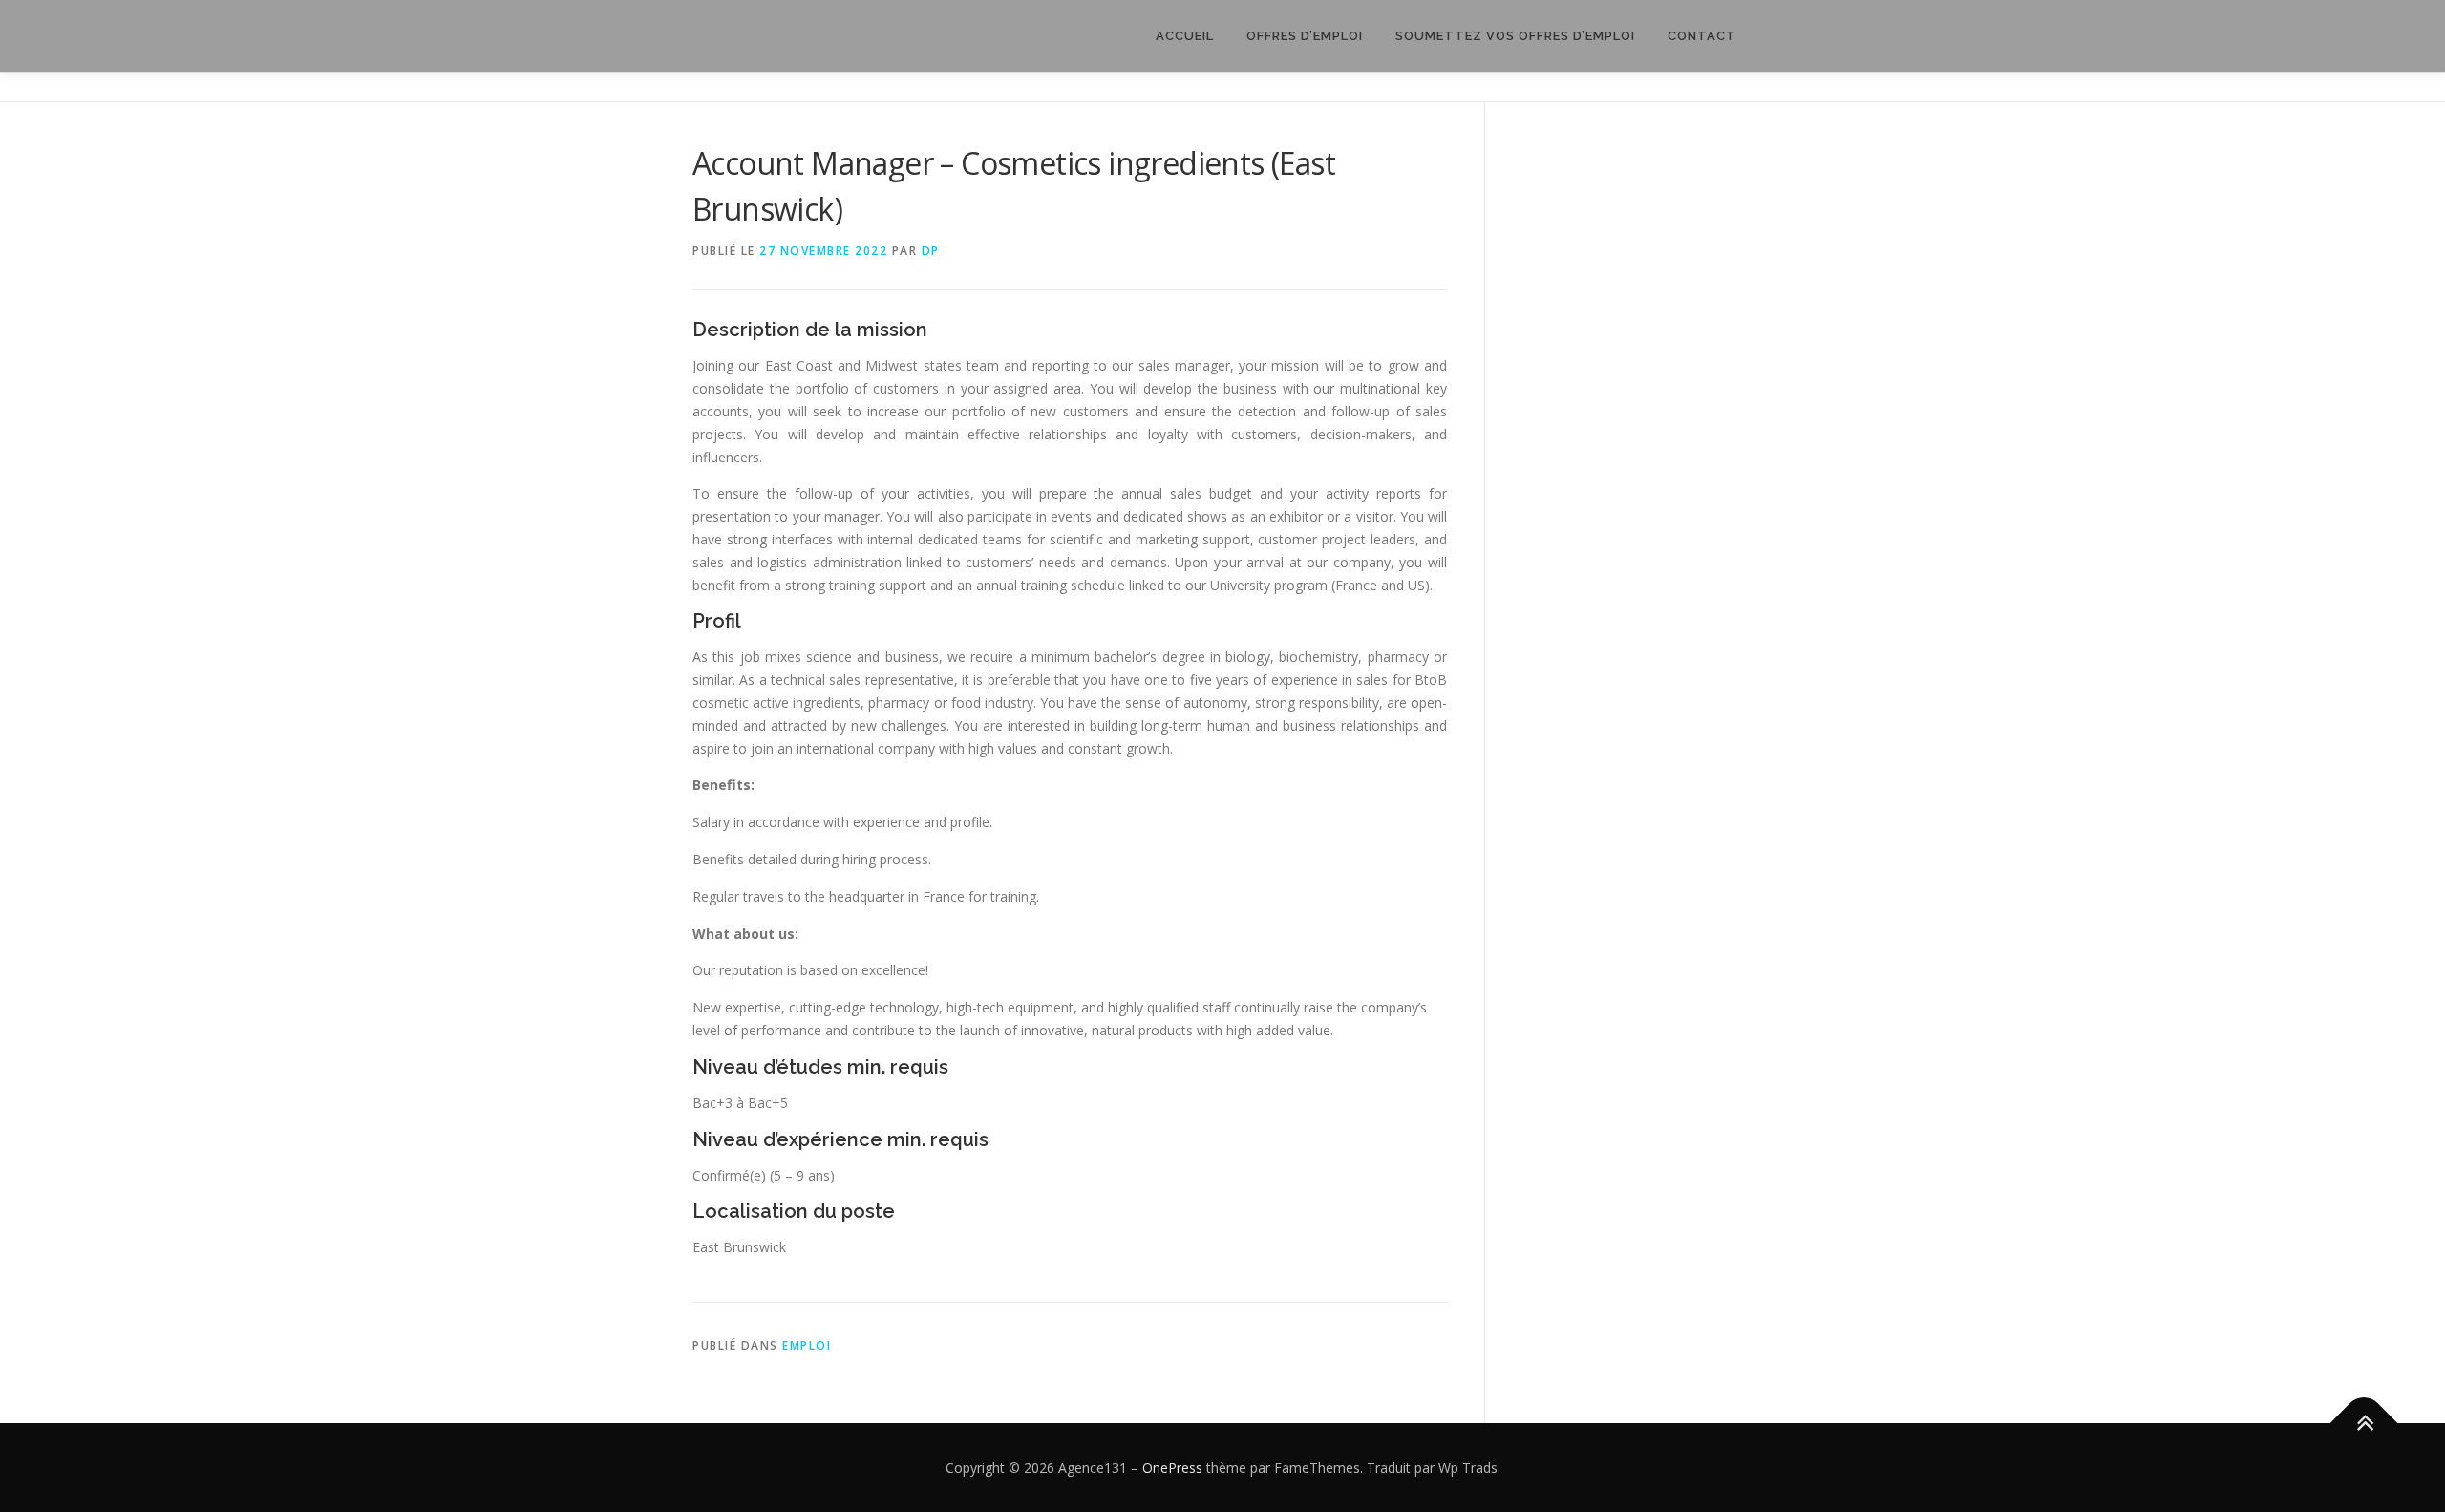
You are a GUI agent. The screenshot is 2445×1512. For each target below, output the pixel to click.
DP (931, 251)
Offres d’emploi (1305, 36)
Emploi (807, 1345)
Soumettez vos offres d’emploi (1515, 36)
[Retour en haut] (2364, 1423)
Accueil (1185, 36)
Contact (1702, 36)
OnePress (1172, 1468)
